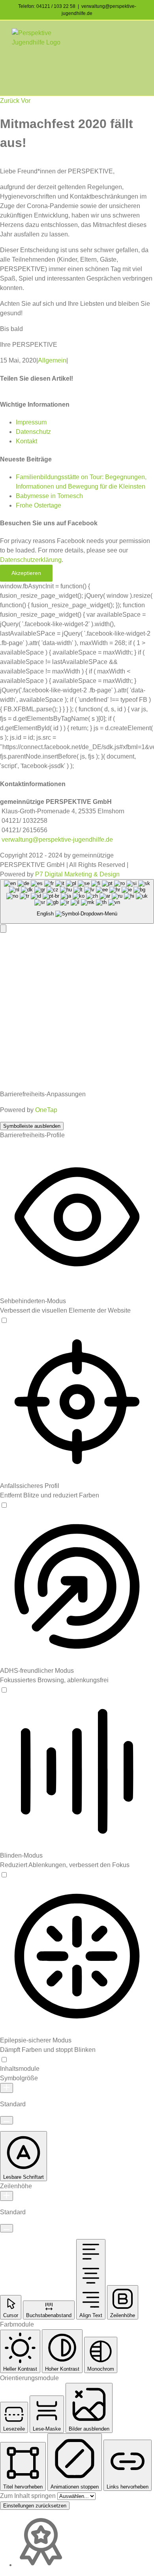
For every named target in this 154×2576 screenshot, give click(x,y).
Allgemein (52, 360)
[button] (3, 929)
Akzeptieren (26, 573)
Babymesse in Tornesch (49, 496)
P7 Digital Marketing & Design (77, 874)
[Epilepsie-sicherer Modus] (4, 2059)
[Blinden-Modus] (4, 1874)
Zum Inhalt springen (29, 2496)
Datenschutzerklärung (31, 560)
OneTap (46, 1110)
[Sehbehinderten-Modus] (4, 1320)
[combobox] (77, 901)
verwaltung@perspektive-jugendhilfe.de (56, 840)
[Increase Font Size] (7, 2088)
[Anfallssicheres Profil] (4, 1505)
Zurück (10, 101)
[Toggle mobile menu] (139, 33)
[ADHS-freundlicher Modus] (4, 1690)
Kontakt (26, 441)
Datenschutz (33, 432)
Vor (26, 101)
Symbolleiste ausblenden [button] (32, 1126)
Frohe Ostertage (38, 505)
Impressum (31, 422)
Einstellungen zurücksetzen (35, 2506)
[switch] (4, 1320)
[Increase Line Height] (7, 2196)
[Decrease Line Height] (7, 2228)
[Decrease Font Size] (7, 2120)
